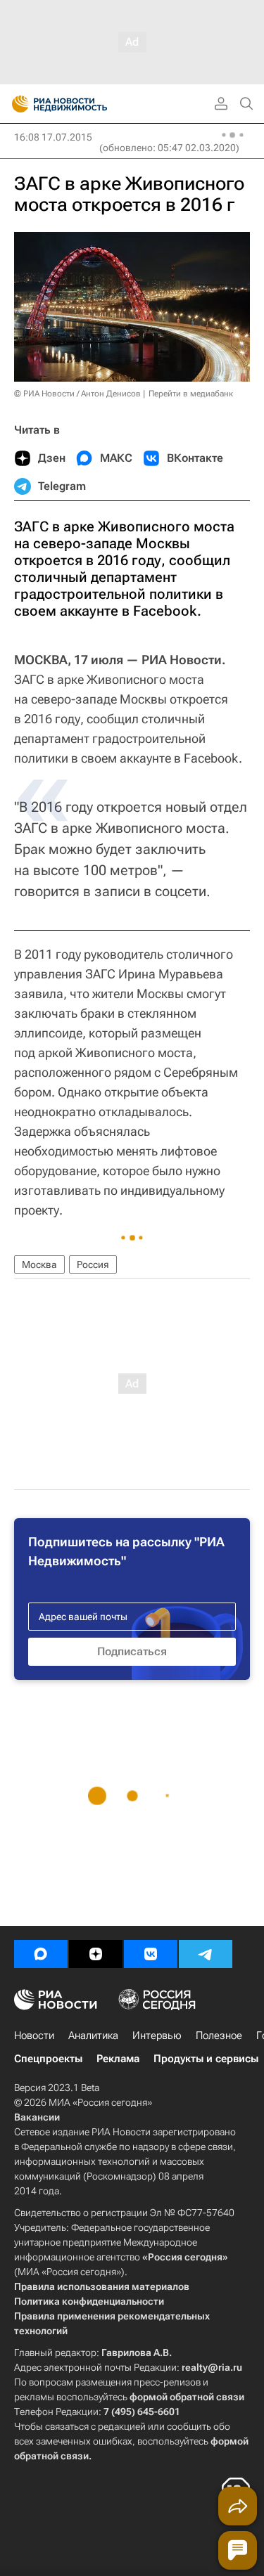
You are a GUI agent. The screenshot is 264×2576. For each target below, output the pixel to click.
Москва (39, 1264)
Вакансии (37, 2117)
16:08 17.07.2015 (53, 137)
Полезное (219, 2035)
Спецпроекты (48, 2059)
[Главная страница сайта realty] (84, 104)
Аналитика (93, 2035)
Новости (34, 2035)
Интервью (157, 2035)
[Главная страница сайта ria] (16, 104)
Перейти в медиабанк (191, 394)
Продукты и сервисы (206, 2059)
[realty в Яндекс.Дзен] (96, 1954)
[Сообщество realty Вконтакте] (151, 1954)
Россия (93, 1264)
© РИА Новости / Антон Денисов (77, 394)
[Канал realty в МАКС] (41, 1954)
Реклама (118, 2059)
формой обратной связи (187, 2397)
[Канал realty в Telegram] (206, 1954)
